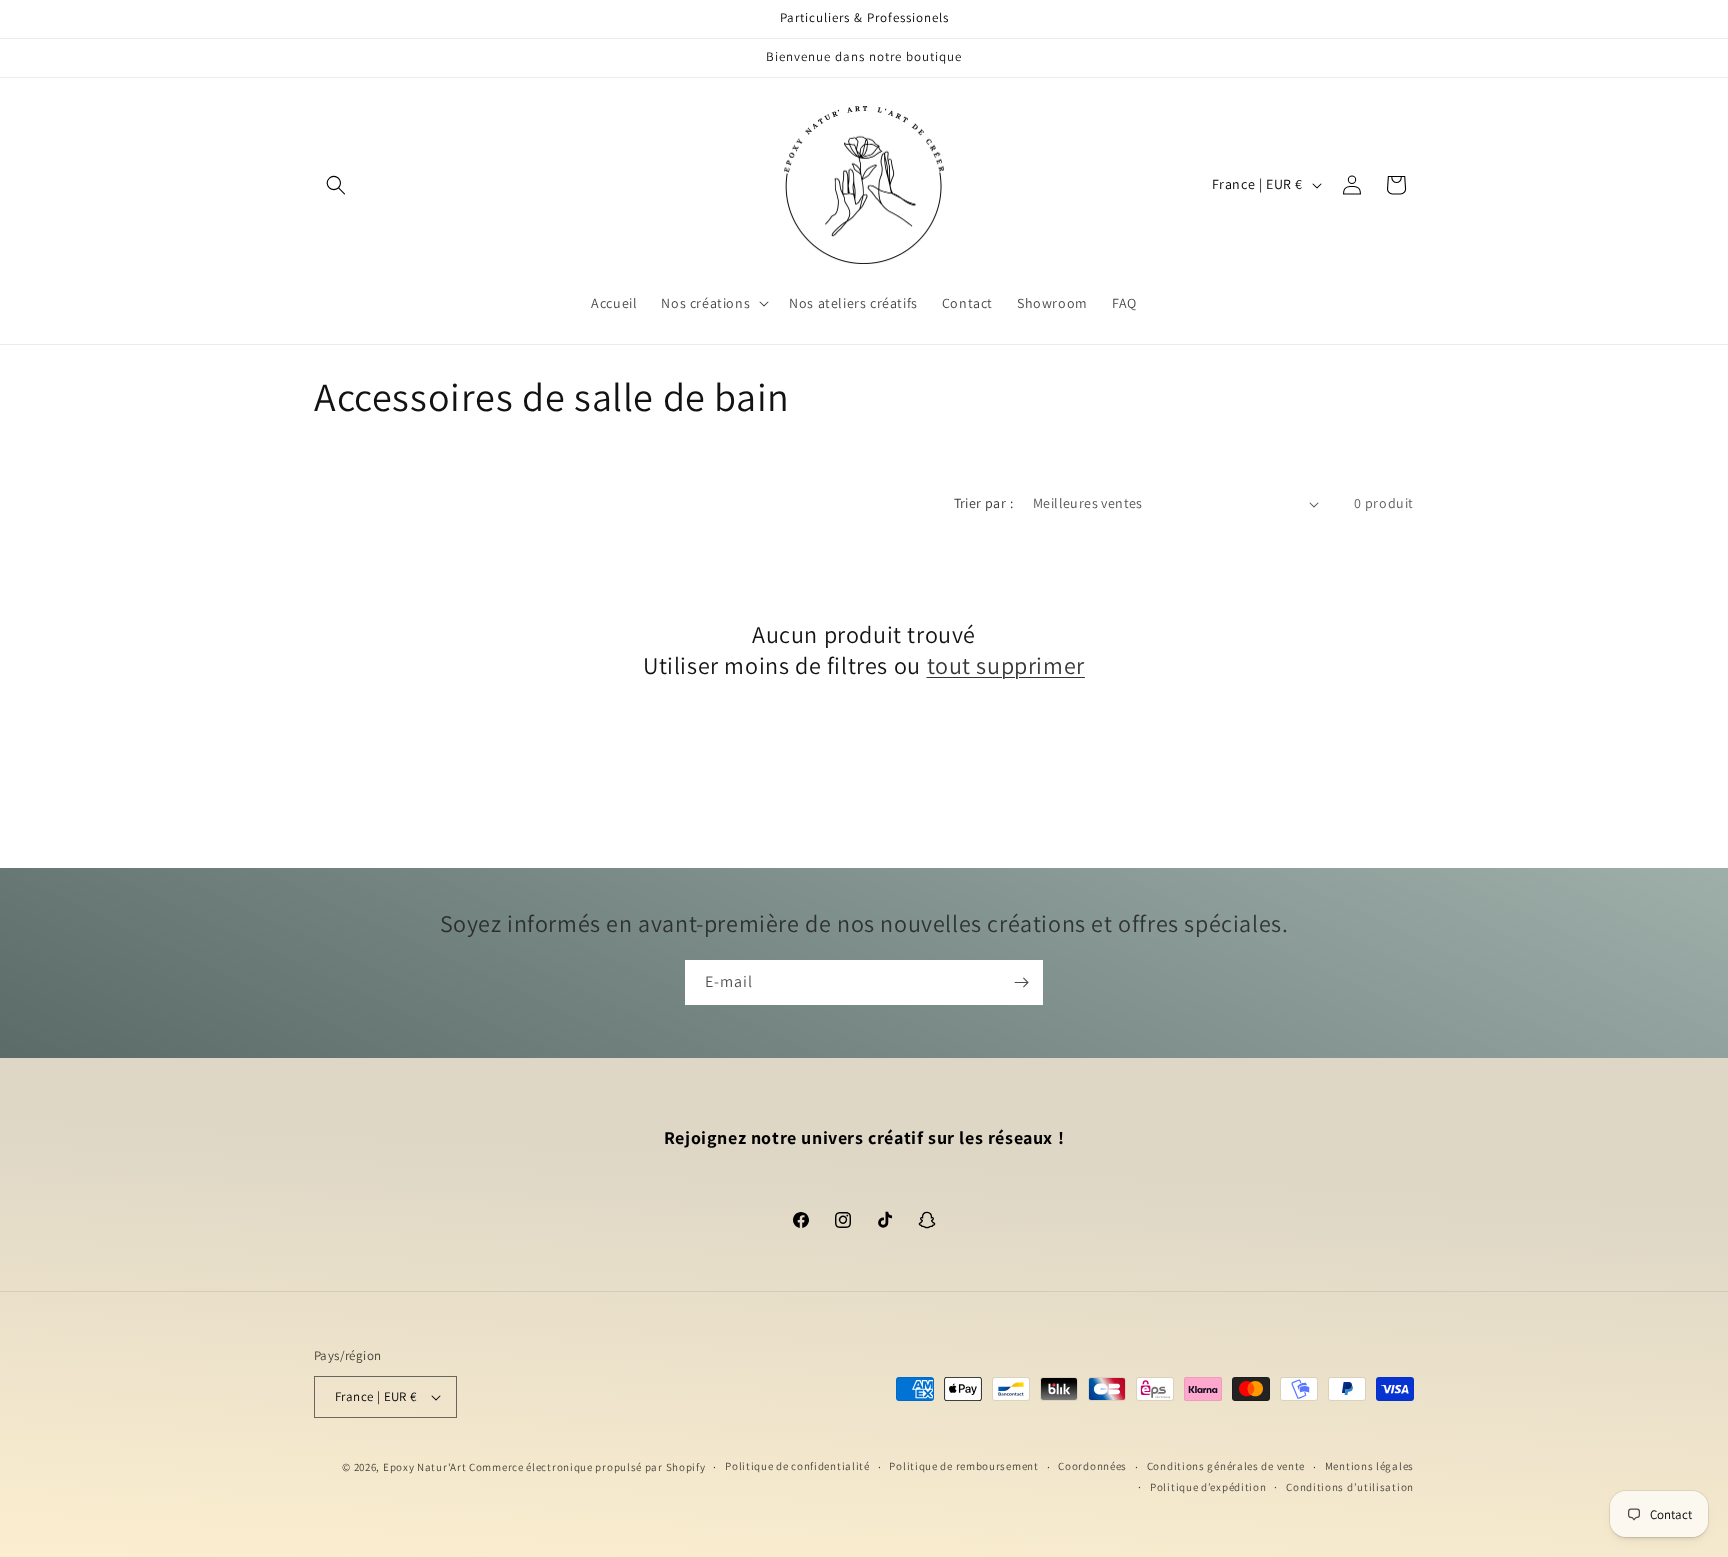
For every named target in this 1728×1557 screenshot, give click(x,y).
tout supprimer (1006, 665)
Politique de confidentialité (797, 1466)
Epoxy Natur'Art (425, 1467)
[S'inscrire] (1021, 982)
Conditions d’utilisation (1350, 1487)
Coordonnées (1092, 1466)
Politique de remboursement (963, 1466)
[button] (336, 185)
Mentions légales (1369, 1466)
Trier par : (983, 503)
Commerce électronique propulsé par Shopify (587, 1467)
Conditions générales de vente (1226, 1466)
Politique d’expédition (1208, 1487)
